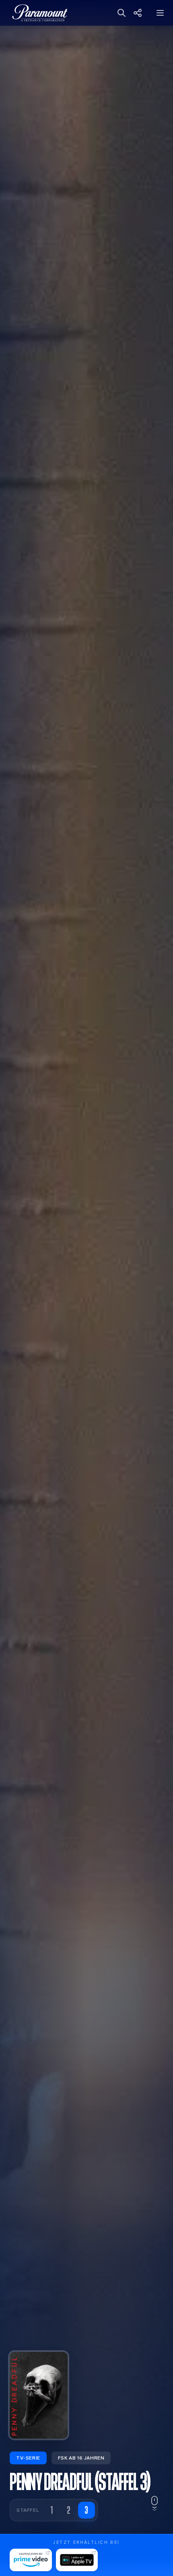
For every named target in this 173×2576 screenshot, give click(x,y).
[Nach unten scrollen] (154, 2504)
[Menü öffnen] (161, 13)
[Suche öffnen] (122, 13)
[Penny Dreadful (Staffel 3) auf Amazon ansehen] (31, 2560)
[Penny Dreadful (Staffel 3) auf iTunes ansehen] (77, 2560)
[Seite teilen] (142, 13)
